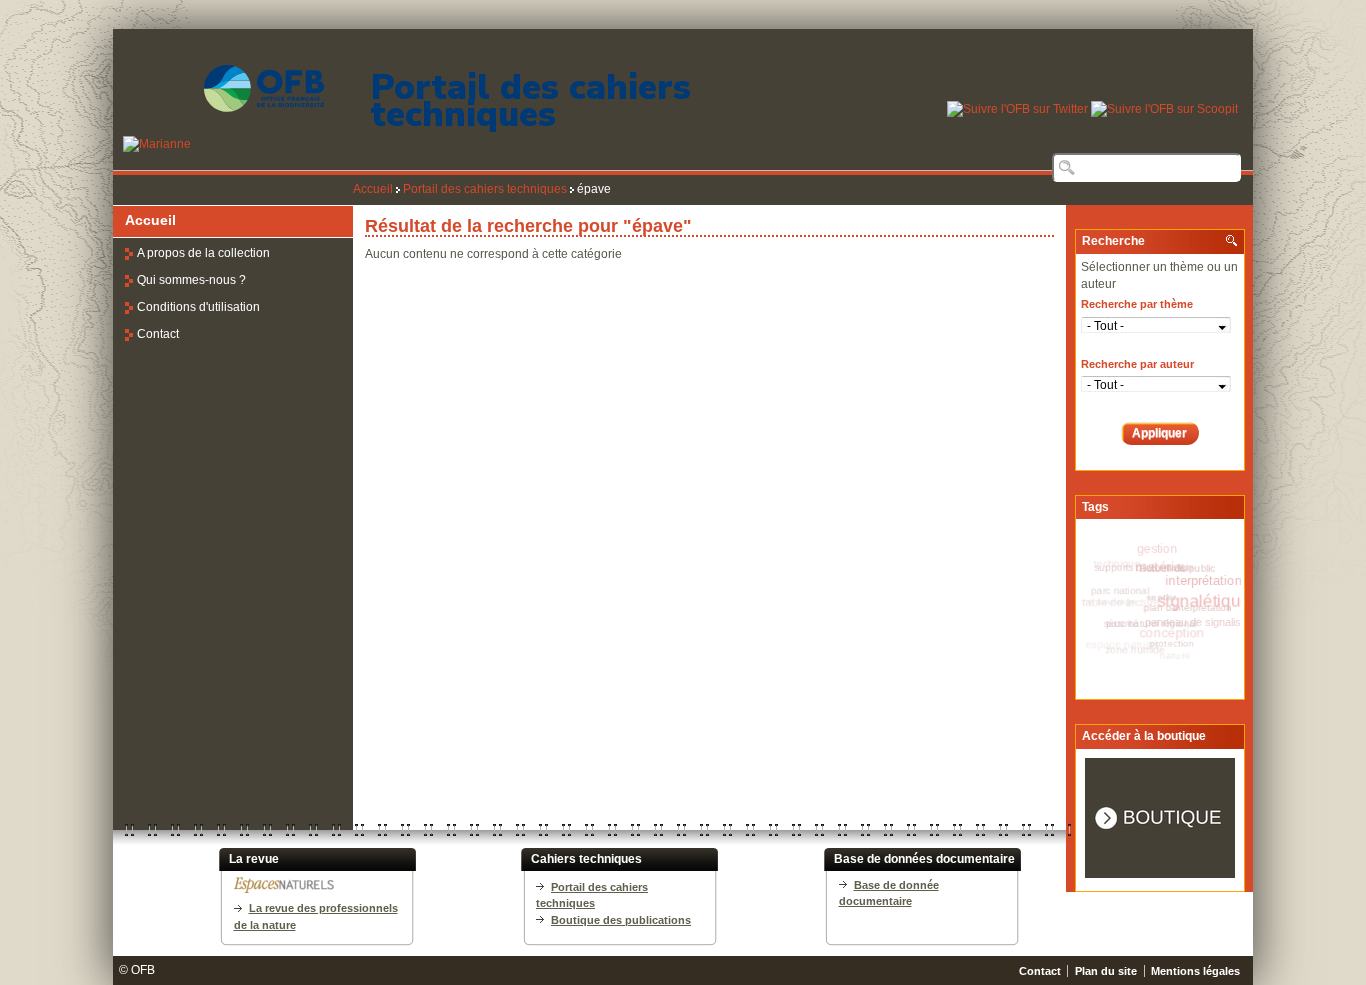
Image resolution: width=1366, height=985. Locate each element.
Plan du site (1106, 971)
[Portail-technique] (218, 144)
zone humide (1134, 645)
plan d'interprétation (1193, 607)
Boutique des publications (621, 920)
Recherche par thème (1137, 304)
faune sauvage (1103, 599)
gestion (1156, 549)
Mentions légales (1195, 971)
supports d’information (1150, 565)
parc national (1127, 587)
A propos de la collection (203, 253)
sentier (1169, 594)
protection (1173, 643)
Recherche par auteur (1137, 364)
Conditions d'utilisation (198, 307)
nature (1168, 657)
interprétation (1206, 582)
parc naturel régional (1157, 621)
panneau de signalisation (1205, 626)
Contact (158, 334)
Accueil (373, 189)
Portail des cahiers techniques (531, 101)
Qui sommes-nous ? (191, 280)
